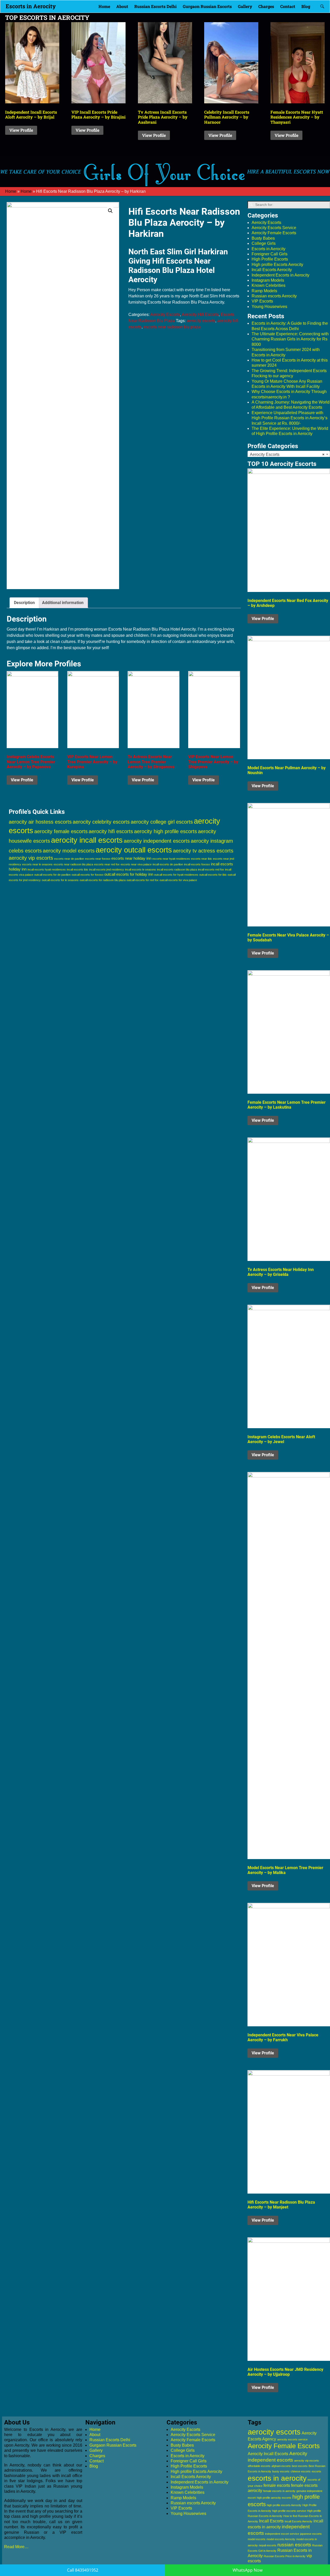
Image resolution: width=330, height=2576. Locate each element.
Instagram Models (268, 280)
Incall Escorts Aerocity (272, 270)
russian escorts (294, 2545)
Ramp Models (264, 291)
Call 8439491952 (83, 2570)
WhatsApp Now (247, 2570)
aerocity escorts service (292, 2439)
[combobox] (289, 454)
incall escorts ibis (77, 869)
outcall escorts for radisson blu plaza (103, 880)
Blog (306, 6)
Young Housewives (269, 307)
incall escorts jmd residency (107, 869)
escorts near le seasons (37, 864)
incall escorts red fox (211, 869)
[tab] (24, 603)
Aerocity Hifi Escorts (200, 315)
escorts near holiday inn (131, 858)
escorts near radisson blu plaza (172, 327)
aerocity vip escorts (31, 858)
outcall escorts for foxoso (88, 875)
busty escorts (281, 2471)
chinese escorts (301, 2471)
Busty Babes (263, 238)
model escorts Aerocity (281, 2539)
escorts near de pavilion (69, 859)
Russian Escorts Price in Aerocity (285, 2556)
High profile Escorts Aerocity (277, 265)
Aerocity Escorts (165, 315)
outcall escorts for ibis (213, 875)
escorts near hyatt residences (171, 859)
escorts (316, 2471)
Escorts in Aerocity (31, 6)
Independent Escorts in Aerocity (280, 275)
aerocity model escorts (69, 851)
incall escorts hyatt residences (47, 869)
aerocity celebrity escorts (101, 822)
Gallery (245, 6)
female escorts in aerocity (279, 2491)
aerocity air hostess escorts (40, 822)
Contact (288, 6)
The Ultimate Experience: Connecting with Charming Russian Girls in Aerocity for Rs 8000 (290, 339)
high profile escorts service (289, 2511)
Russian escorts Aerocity (274, 296)
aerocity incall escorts (87, 840)
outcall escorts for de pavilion (52, 875)
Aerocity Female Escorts (274, 233)
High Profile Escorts (270, 259)
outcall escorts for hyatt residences (176, 875)
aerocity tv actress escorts (203, 851)
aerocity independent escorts (157, 841)
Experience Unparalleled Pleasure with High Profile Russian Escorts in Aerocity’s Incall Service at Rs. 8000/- (290, 418)
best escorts (300, 2466)
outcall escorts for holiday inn (129, 874)
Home (104, 6)
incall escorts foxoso (197, 864)
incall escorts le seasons (141, 869)
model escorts (257, 2539)
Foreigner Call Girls (270, 254)
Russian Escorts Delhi (155, 6)
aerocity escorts (201, 321)
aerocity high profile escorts (166, 831)
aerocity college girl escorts (162, 822)
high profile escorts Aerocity (284, 2505)
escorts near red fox (107, 864)
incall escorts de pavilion (168, 864)
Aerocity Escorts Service (274, 228)
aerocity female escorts (61, 831)
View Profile (21, 130)
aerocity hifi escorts (111, 831)
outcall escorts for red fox (143, 880)
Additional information (63, 603)
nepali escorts (268, 2545)
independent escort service (282, 2534)
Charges (266, 6)
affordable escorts (259, 2466)
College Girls (264, 243)
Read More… (16, 2547)
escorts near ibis (201, 859)
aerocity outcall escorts (134, 850)
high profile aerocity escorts (274, 2498)
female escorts (277, 2485)
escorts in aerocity (277, 2478)
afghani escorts (281, 2466)
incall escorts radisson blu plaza (177, 869)
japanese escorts (311, 2534)
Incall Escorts (271, 2521)
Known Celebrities (269, 285)
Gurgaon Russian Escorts (207, 6)
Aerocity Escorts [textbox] (287, 454)
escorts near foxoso (98, 859)
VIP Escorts (262, 301)
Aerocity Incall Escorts (268, 2454)
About (122, 6)
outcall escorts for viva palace (178, 880)
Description (24, 603)
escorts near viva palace (136, 864)
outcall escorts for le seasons (60, 880)
